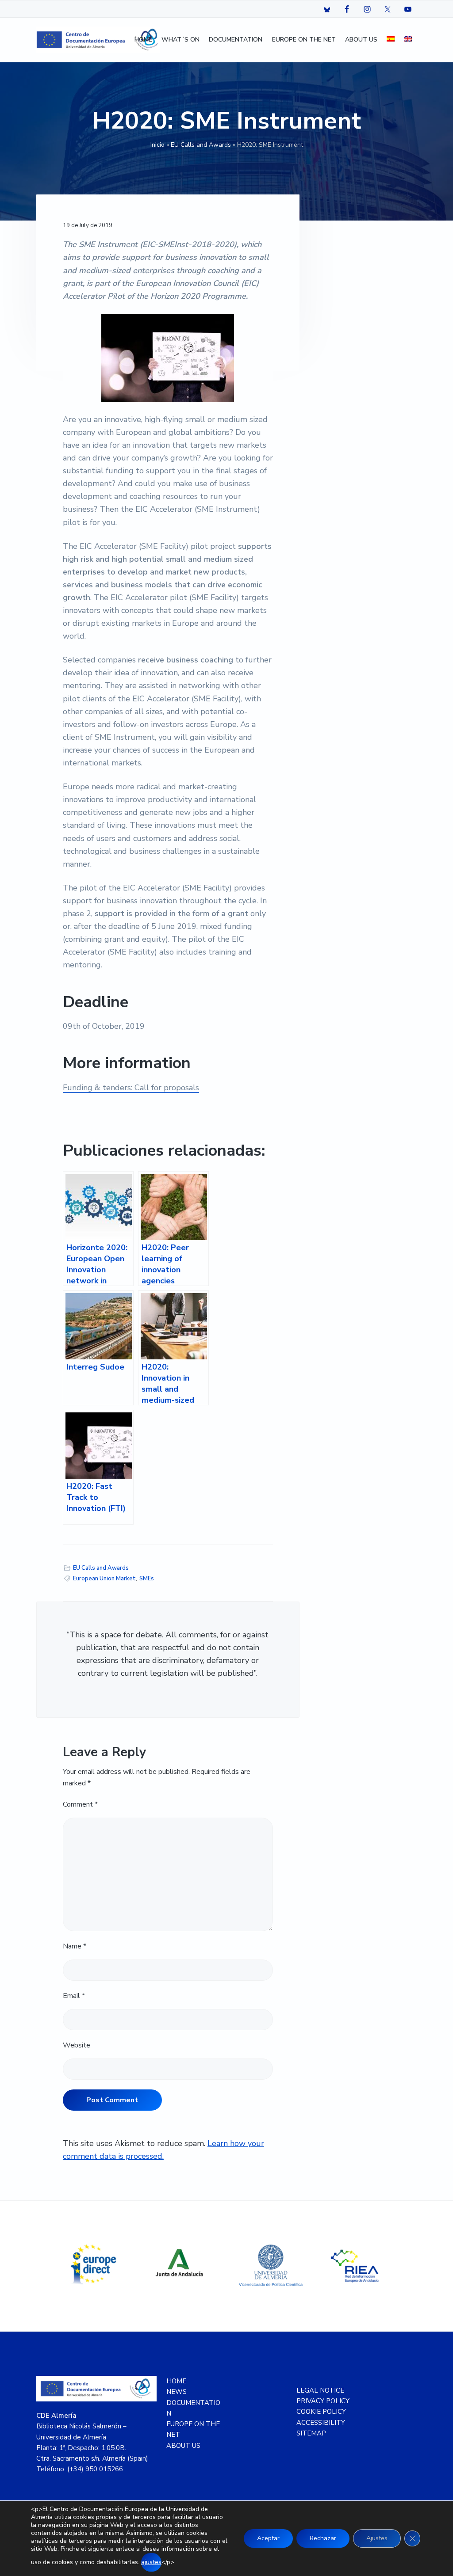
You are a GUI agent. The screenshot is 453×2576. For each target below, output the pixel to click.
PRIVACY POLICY (323, 2401)
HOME (176, 2381)
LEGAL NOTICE (320, 2390)
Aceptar (268, 2538)
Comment (80, 1804)
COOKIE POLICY (321, 2412)
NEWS (177, 2392)
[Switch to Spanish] (391, 40)
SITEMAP (311, 2433)
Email (74, 1996)
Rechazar (323, 2538)
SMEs (147, 1579)
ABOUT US (183, 2446)
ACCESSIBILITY (321, 2423)
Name (75, 1946)
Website (77, 2045)
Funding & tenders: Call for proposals (131, 1088)
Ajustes (377, 2538)
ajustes (151, 2562)
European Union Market (104, 1579)
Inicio (157, 145)
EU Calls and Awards (201, 145)
